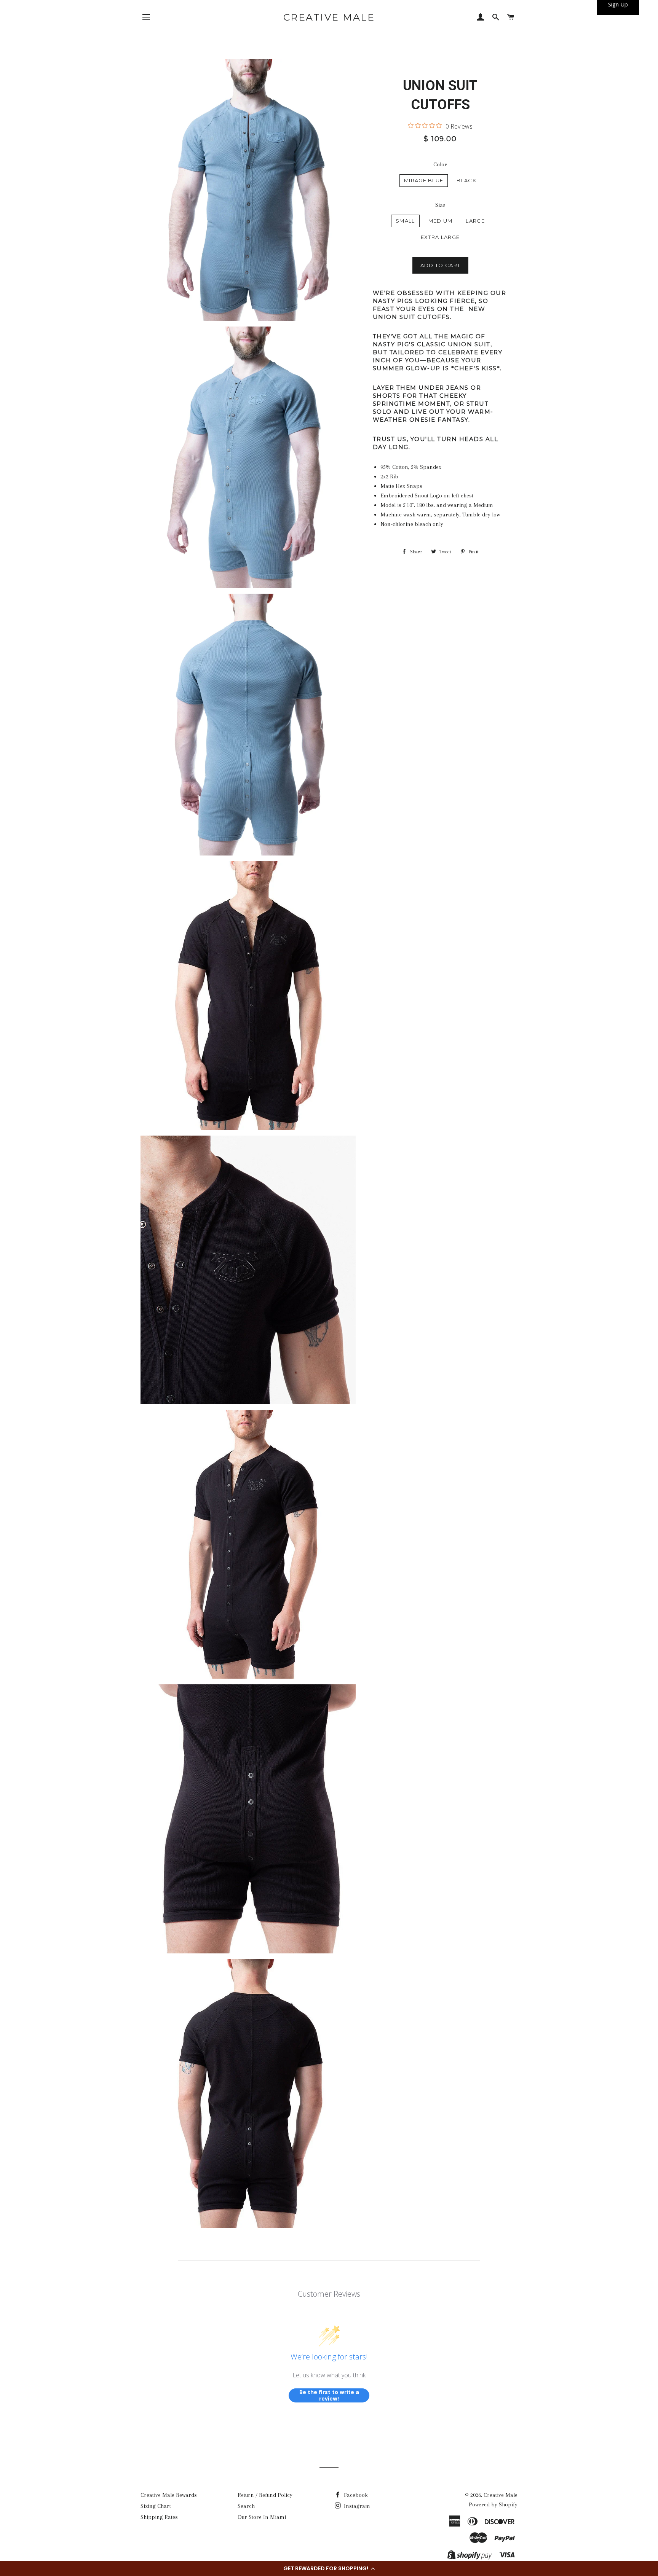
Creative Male (329, 17)
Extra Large (440, 237)
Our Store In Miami (262, 2517)
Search (246, 2506)
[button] (329, 2568)
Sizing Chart (156, 2506)
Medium (441, 221)
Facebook (355, 2495)
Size (440, 205)
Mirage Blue (424, 180)
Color (440, 164)
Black (466, 180)
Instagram (356, 2506)
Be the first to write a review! (329, 2395)
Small (405, 221)
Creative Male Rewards (169, 2495)
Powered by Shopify (493, 2504)
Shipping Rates (159, 2517)
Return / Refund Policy (265, 2495)
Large (475, 221)
